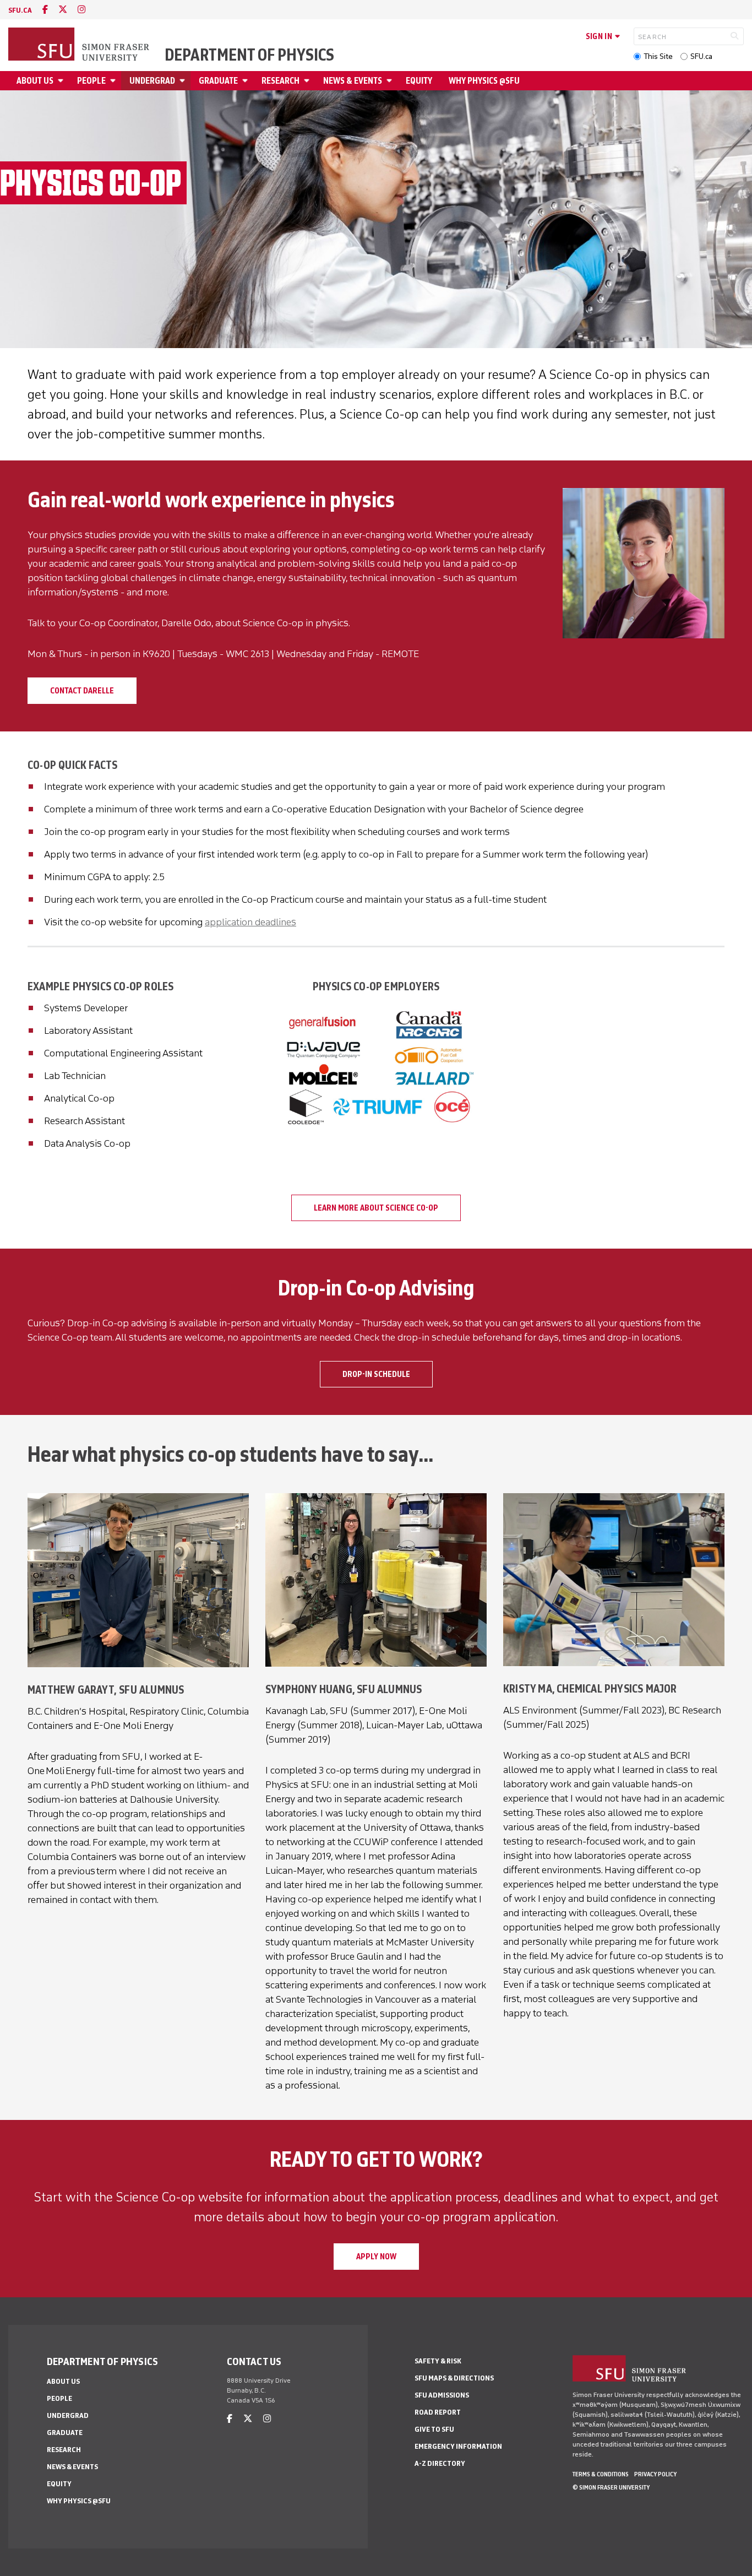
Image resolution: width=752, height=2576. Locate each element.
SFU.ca (701, 56)
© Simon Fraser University (611, 2487)
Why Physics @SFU (484, 81)
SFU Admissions (442, 2395)
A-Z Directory (440, 2463)
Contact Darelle (82, 691)
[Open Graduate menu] (247, 81)
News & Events (353, 81)
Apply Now (376, 2257)
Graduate (218, 81)
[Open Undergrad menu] (184, 81)
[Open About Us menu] (62, 81)
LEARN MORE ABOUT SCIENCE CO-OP (376, 1208)
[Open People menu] (115, 81)
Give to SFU (434, 2429)
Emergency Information (458, 2446)
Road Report (438, 2412)
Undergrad (152, 81)
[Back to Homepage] (80, 45)
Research (280, 81)
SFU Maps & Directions (454, 2378)
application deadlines (250, 922)
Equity (419, 81)
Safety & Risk (438, 2361)
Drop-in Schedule (376, 1374)
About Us (35, 81)
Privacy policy (655, 2474)
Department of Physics (249, 55)
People (91, 81)
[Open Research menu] (308, 81)
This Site (658, 56)
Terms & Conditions (601, 2474)
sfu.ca (20, 10)
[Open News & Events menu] (391, 81)
